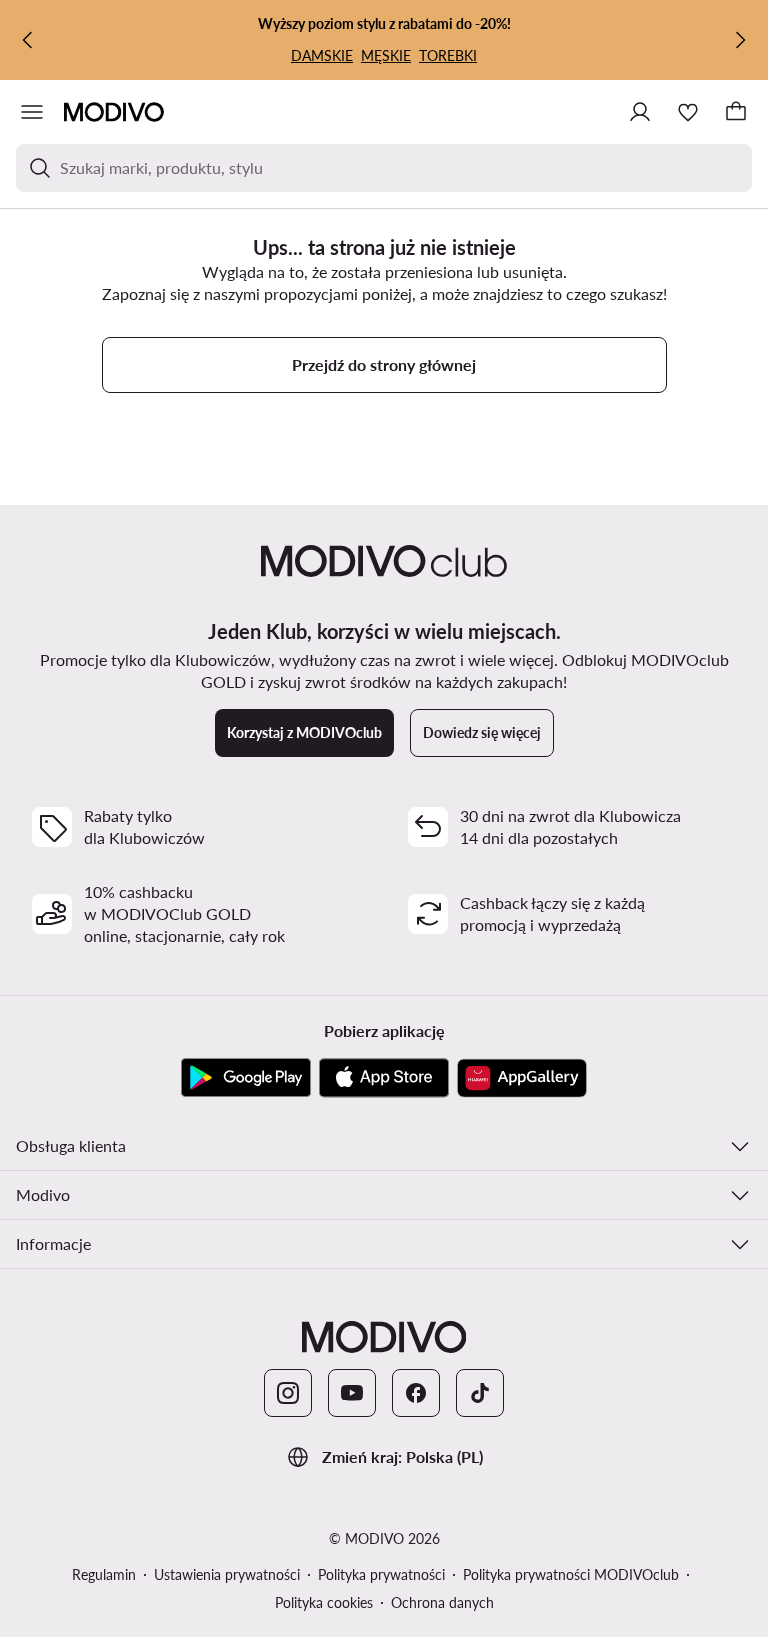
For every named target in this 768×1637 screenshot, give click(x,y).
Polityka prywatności (381, 1574)
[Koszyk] (736, 112)
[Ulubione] (688, 112)
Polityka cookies (324, 1602)
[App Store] (384, 1078)
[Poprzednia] (28, 40)
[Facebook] (416, 1393)
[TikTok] (480, 1393)
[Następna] (740, 40)
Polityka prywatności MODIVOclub (571, 1574)
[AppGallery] (522, 1078)
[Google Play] (246, 1078)
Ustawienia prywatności (227, 1574)
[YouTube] (352, 1393)
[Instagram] (288, 1393)
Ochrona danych (442, 1602)
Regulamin (104, 1574)
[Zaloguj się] (640, 112)
